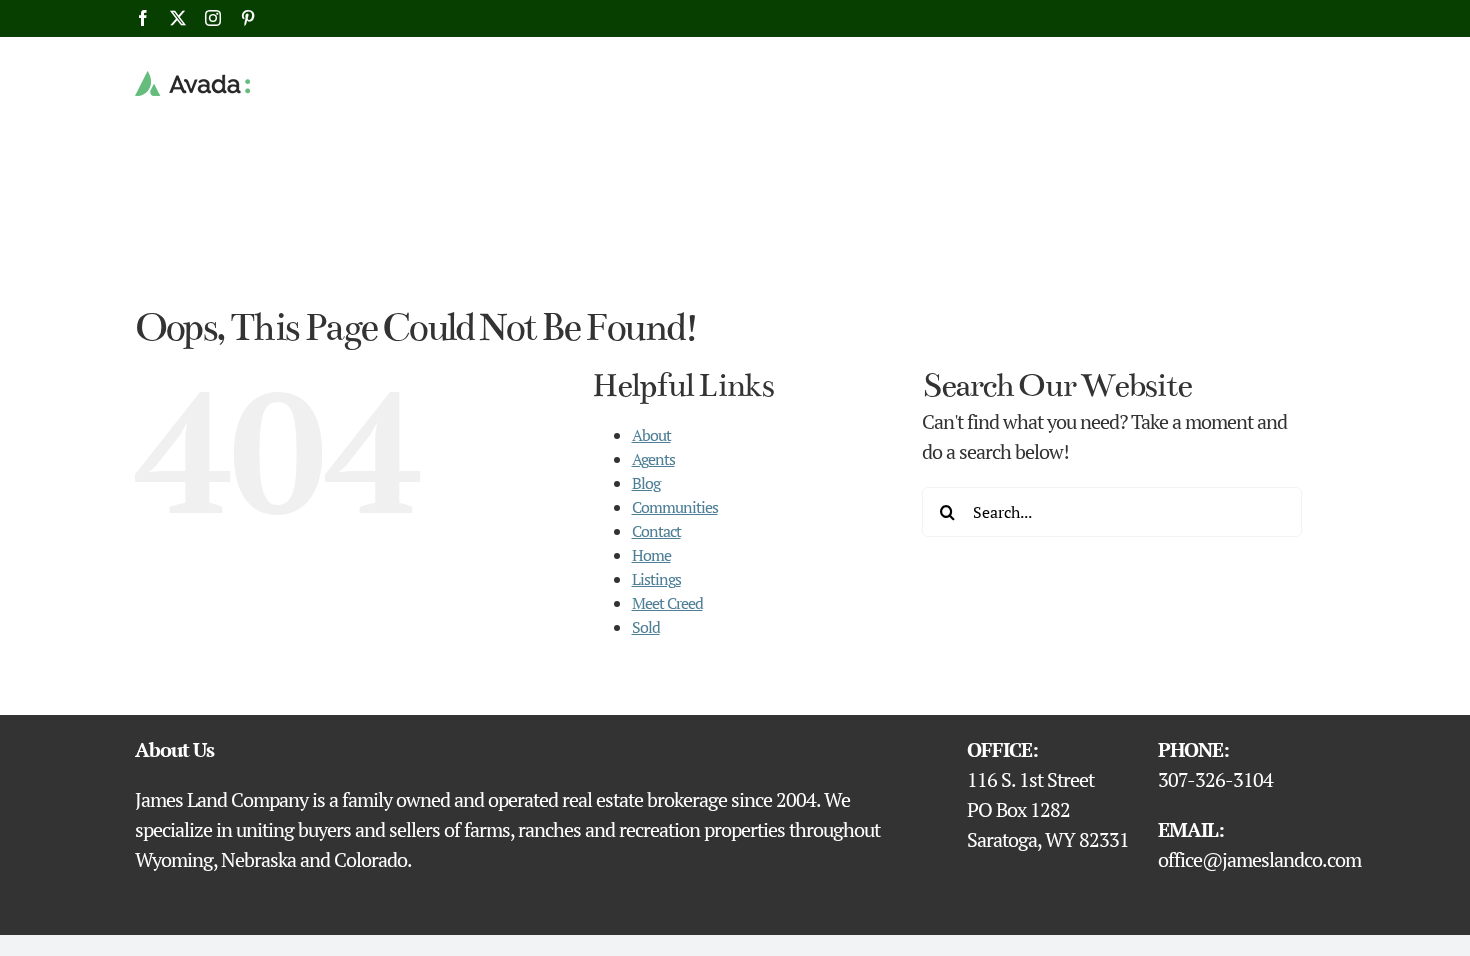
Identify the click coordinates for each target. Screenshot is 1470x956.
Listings (656, 579)
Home (651, 555)
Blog (646, 483)
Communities (675, 507)
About (651, 435)
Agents (653, 459)
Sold (646, 627)
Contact (656, 531)
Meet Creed (667, 603)
